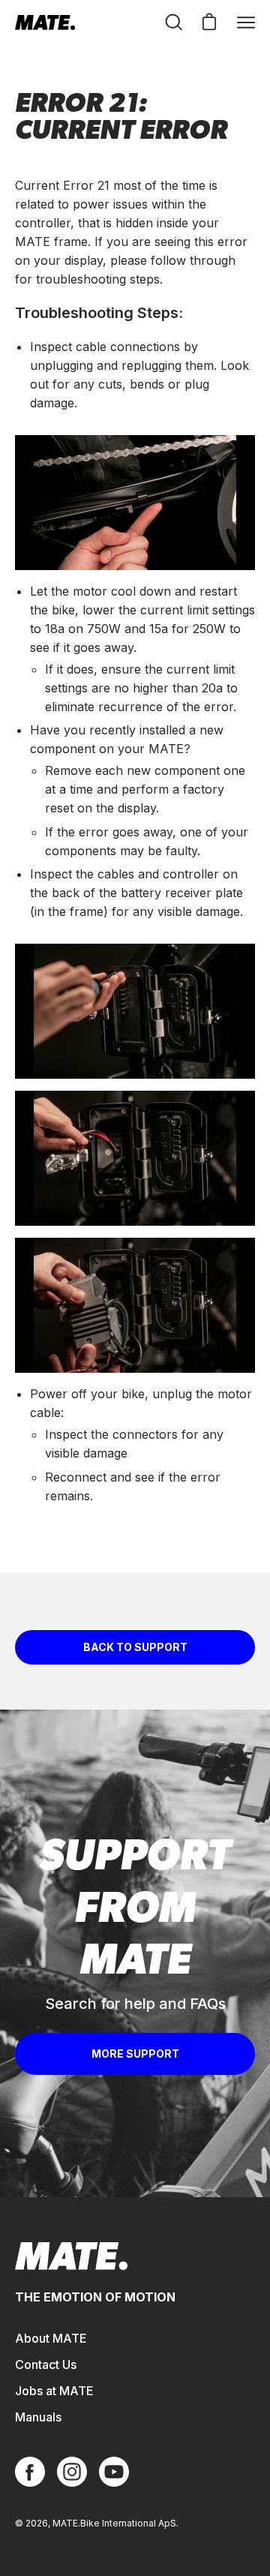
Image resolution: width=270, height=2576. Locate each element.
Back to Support (135, 1647)
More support (135, 2054)
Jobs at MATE (54, 2391)
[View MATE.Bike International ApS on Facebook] (30, 2472)
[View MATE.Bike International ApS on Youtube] (114, 2472)
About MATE (51, 2338)
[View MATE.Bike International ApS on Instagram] (72, 2472)
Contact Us (46, 2364)
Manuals (38, 2417)
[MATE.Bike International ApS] (45, 23)
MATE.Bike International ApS (114, 2523)
